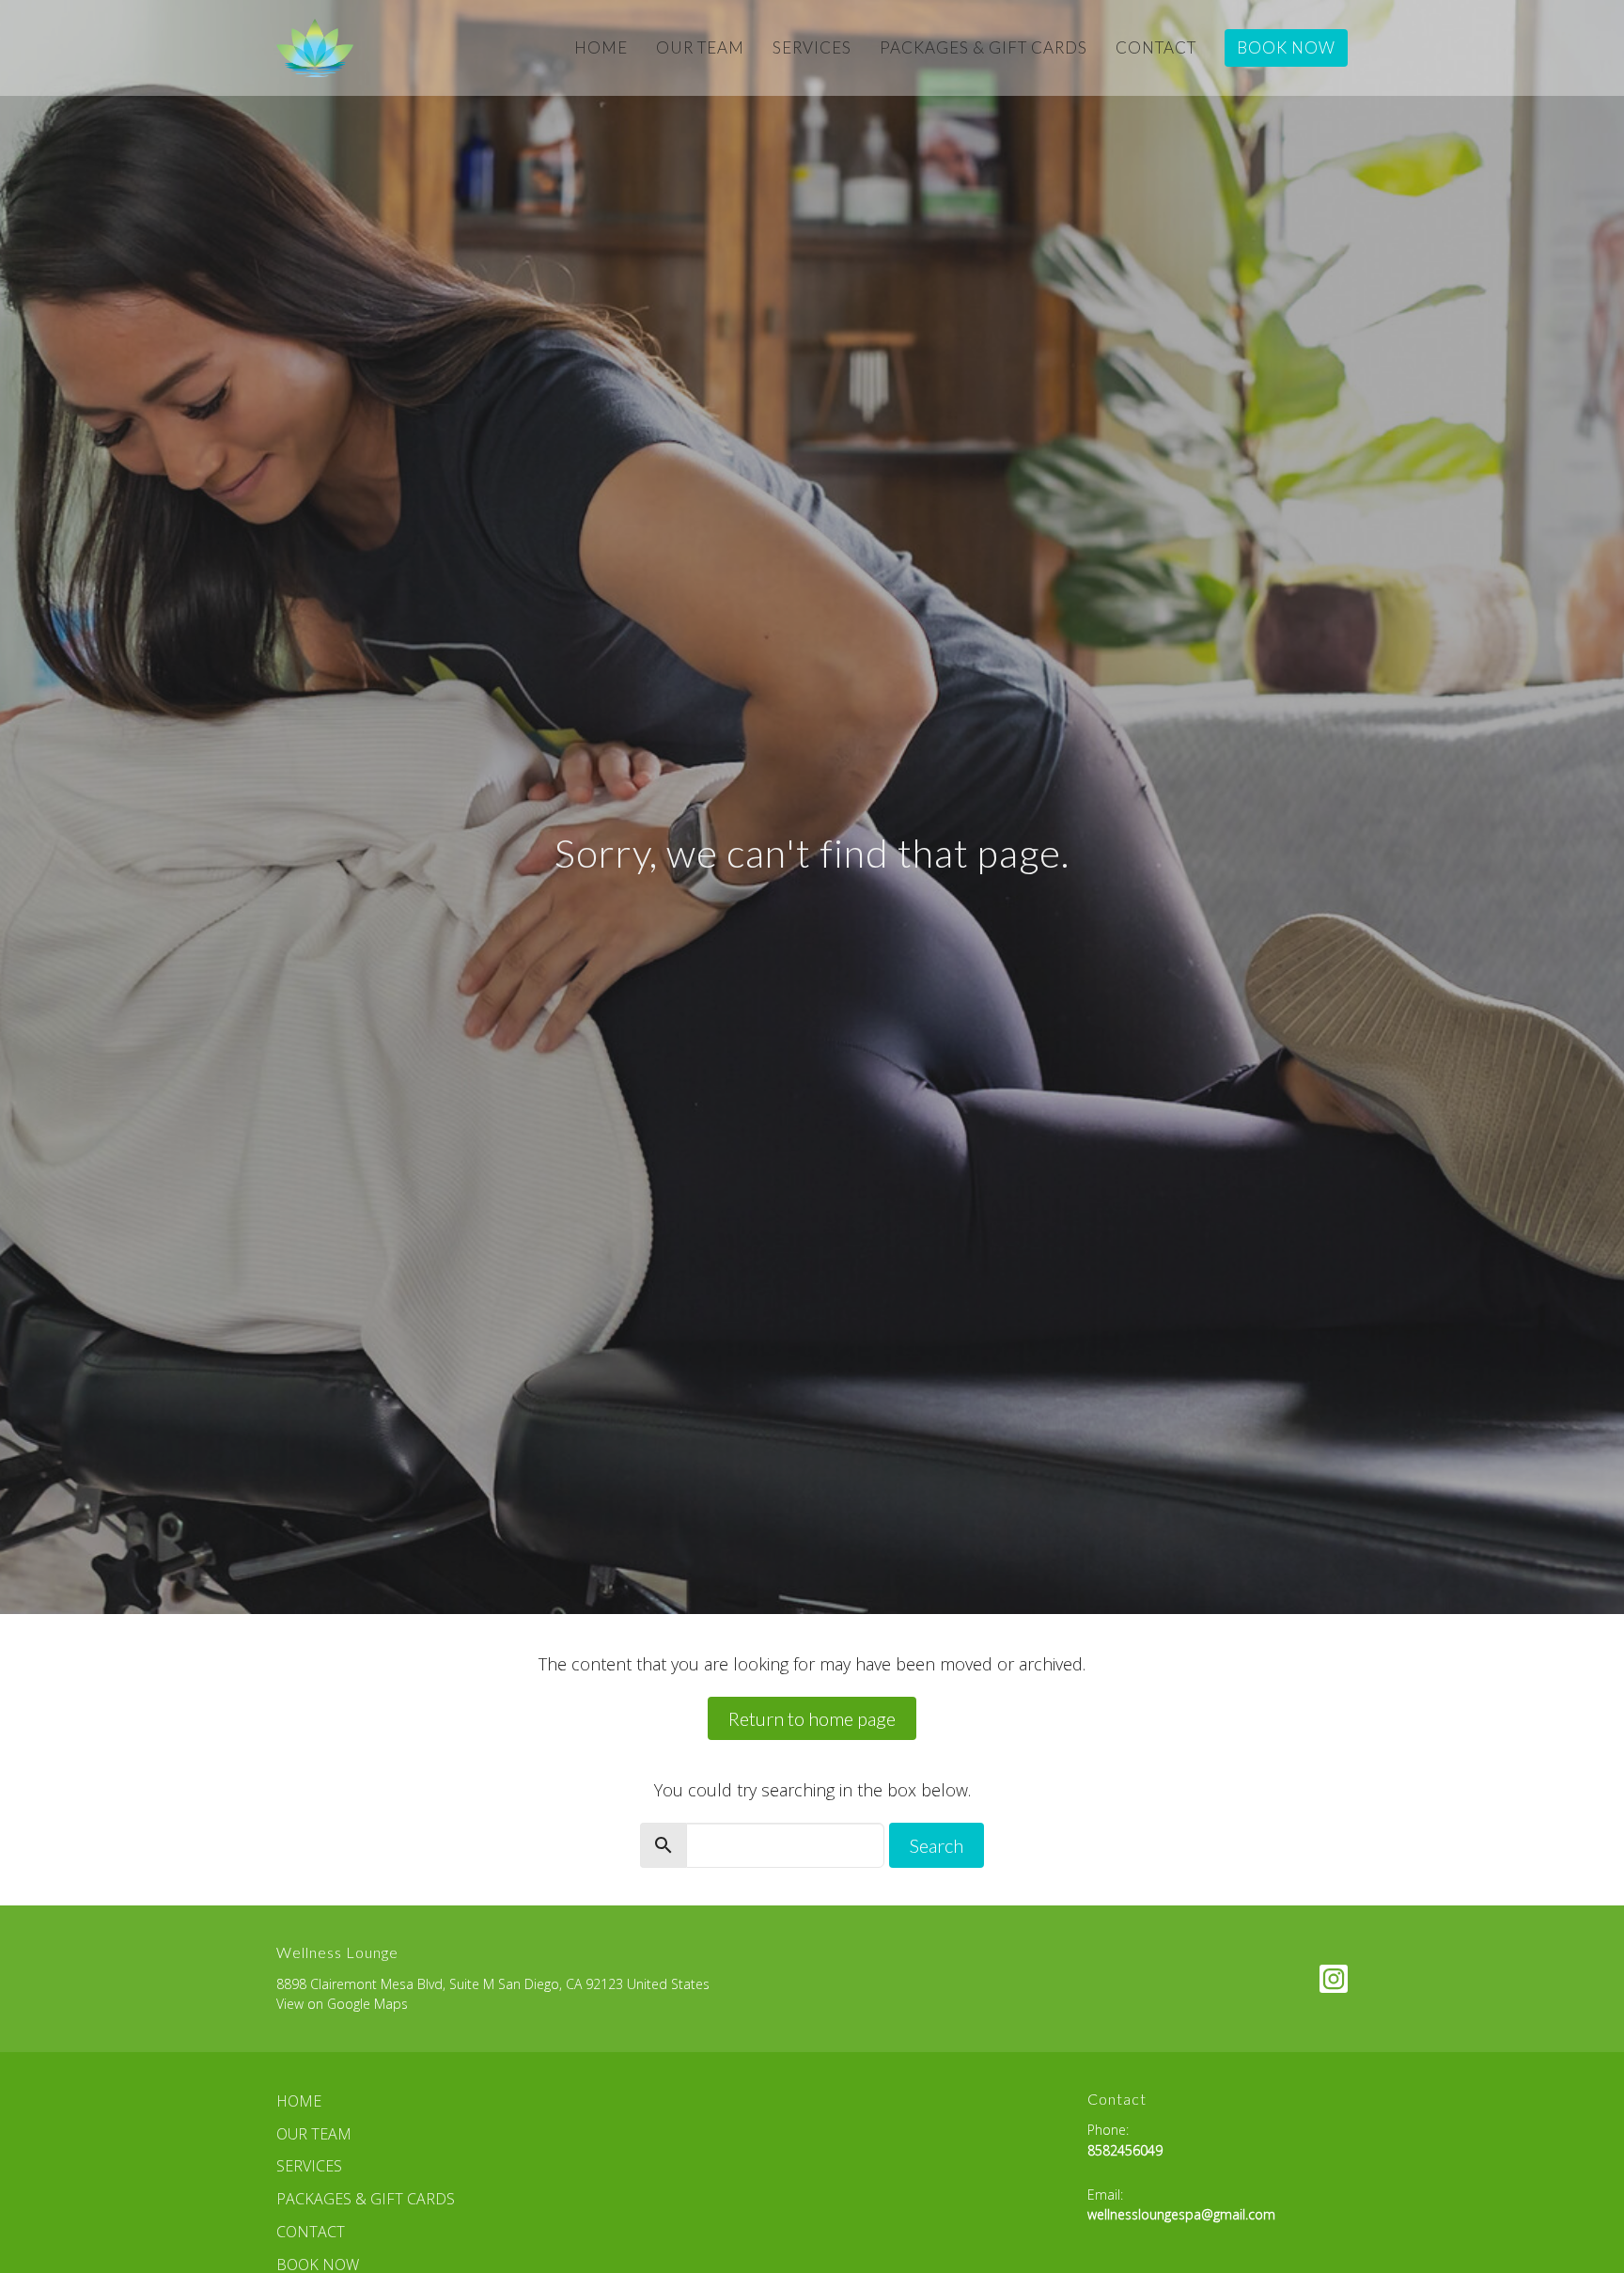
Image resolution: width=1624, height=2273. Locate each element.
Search (937, 1845)
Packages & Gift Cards (984, 47)
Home (601, 47)
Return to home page (812, 1718)
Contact (1156, 47)
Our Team (700, 47)
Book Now (1286, 47)
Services (812, 47)
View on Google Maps (342, 2004)
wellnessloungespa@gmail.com (1181, 2214)
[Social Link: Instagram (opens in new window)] (1334, 1979)
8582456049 (1125, 2150)
